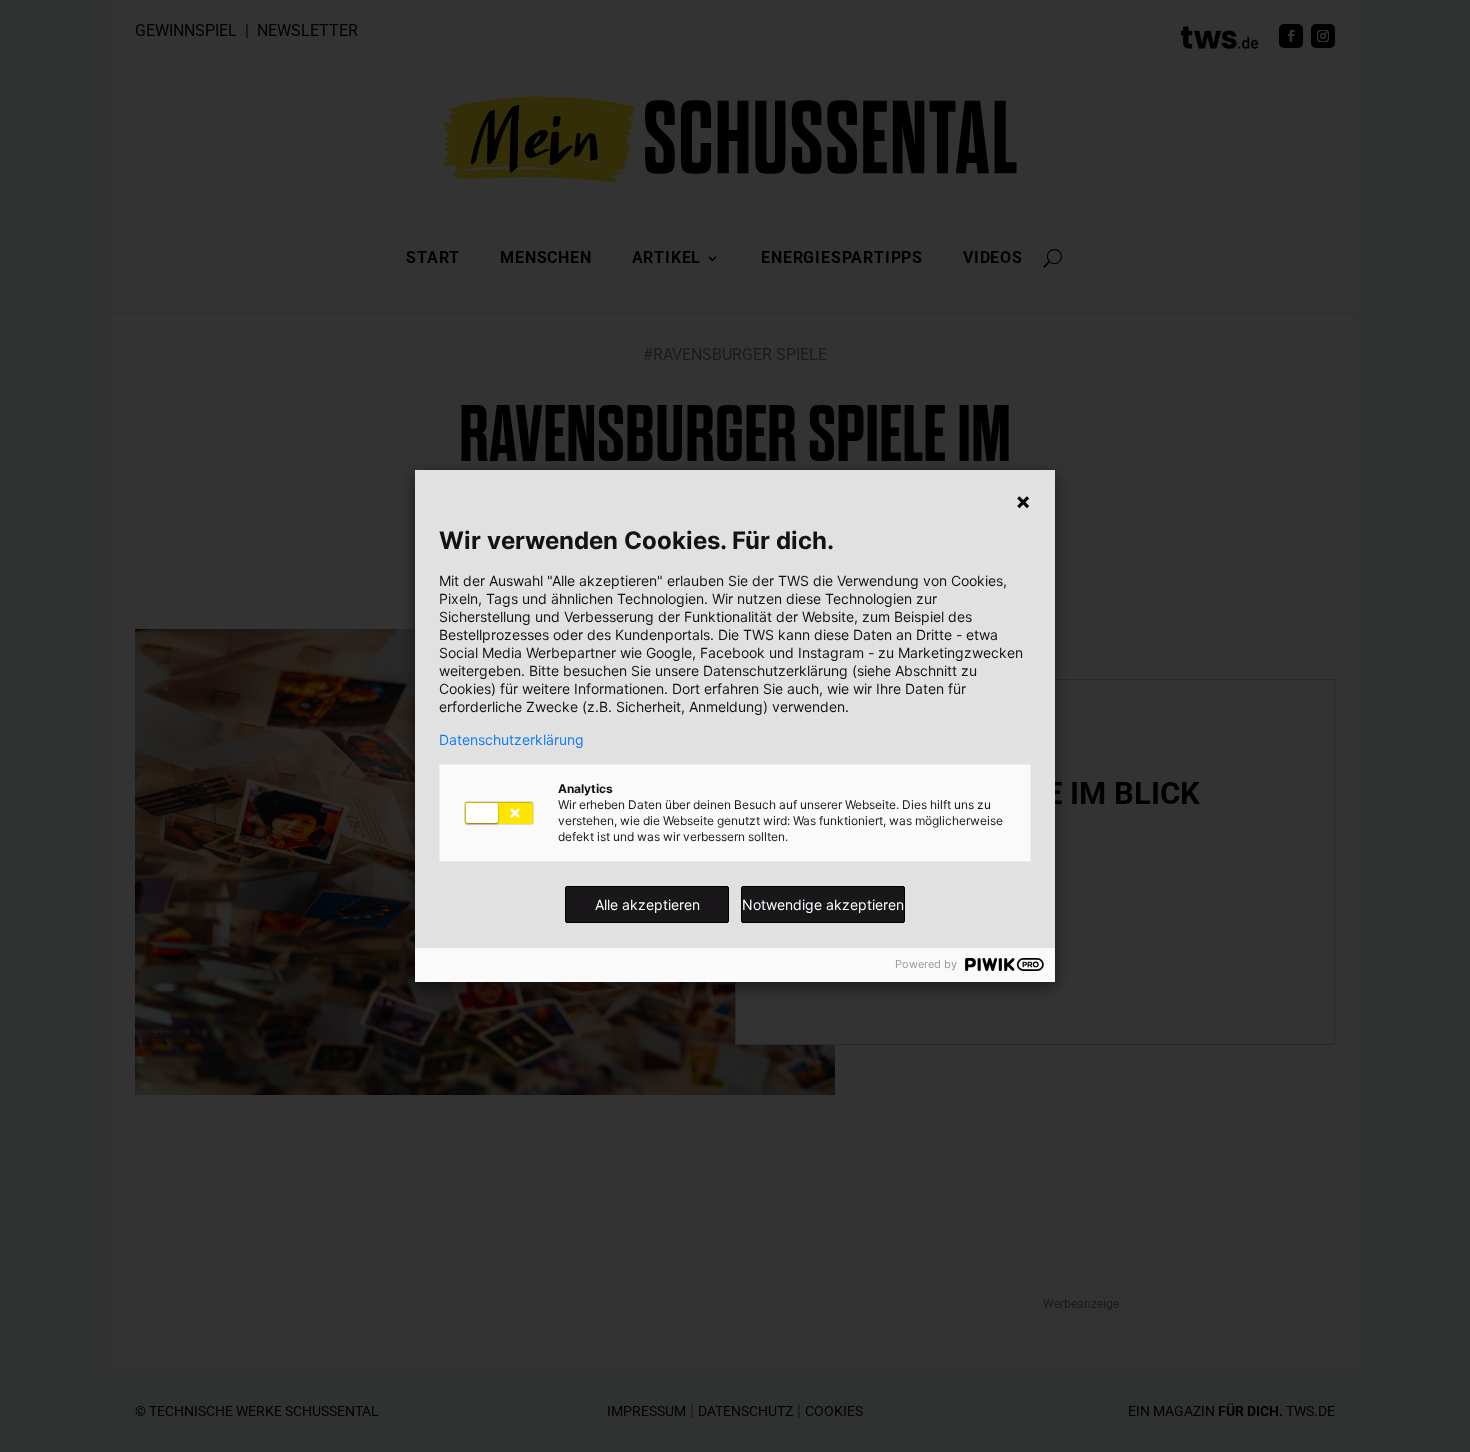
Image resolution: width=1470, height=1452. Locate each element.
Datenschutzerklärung (511, 740)
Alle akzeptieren (647, 904)
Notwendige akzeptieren (823, 904)
